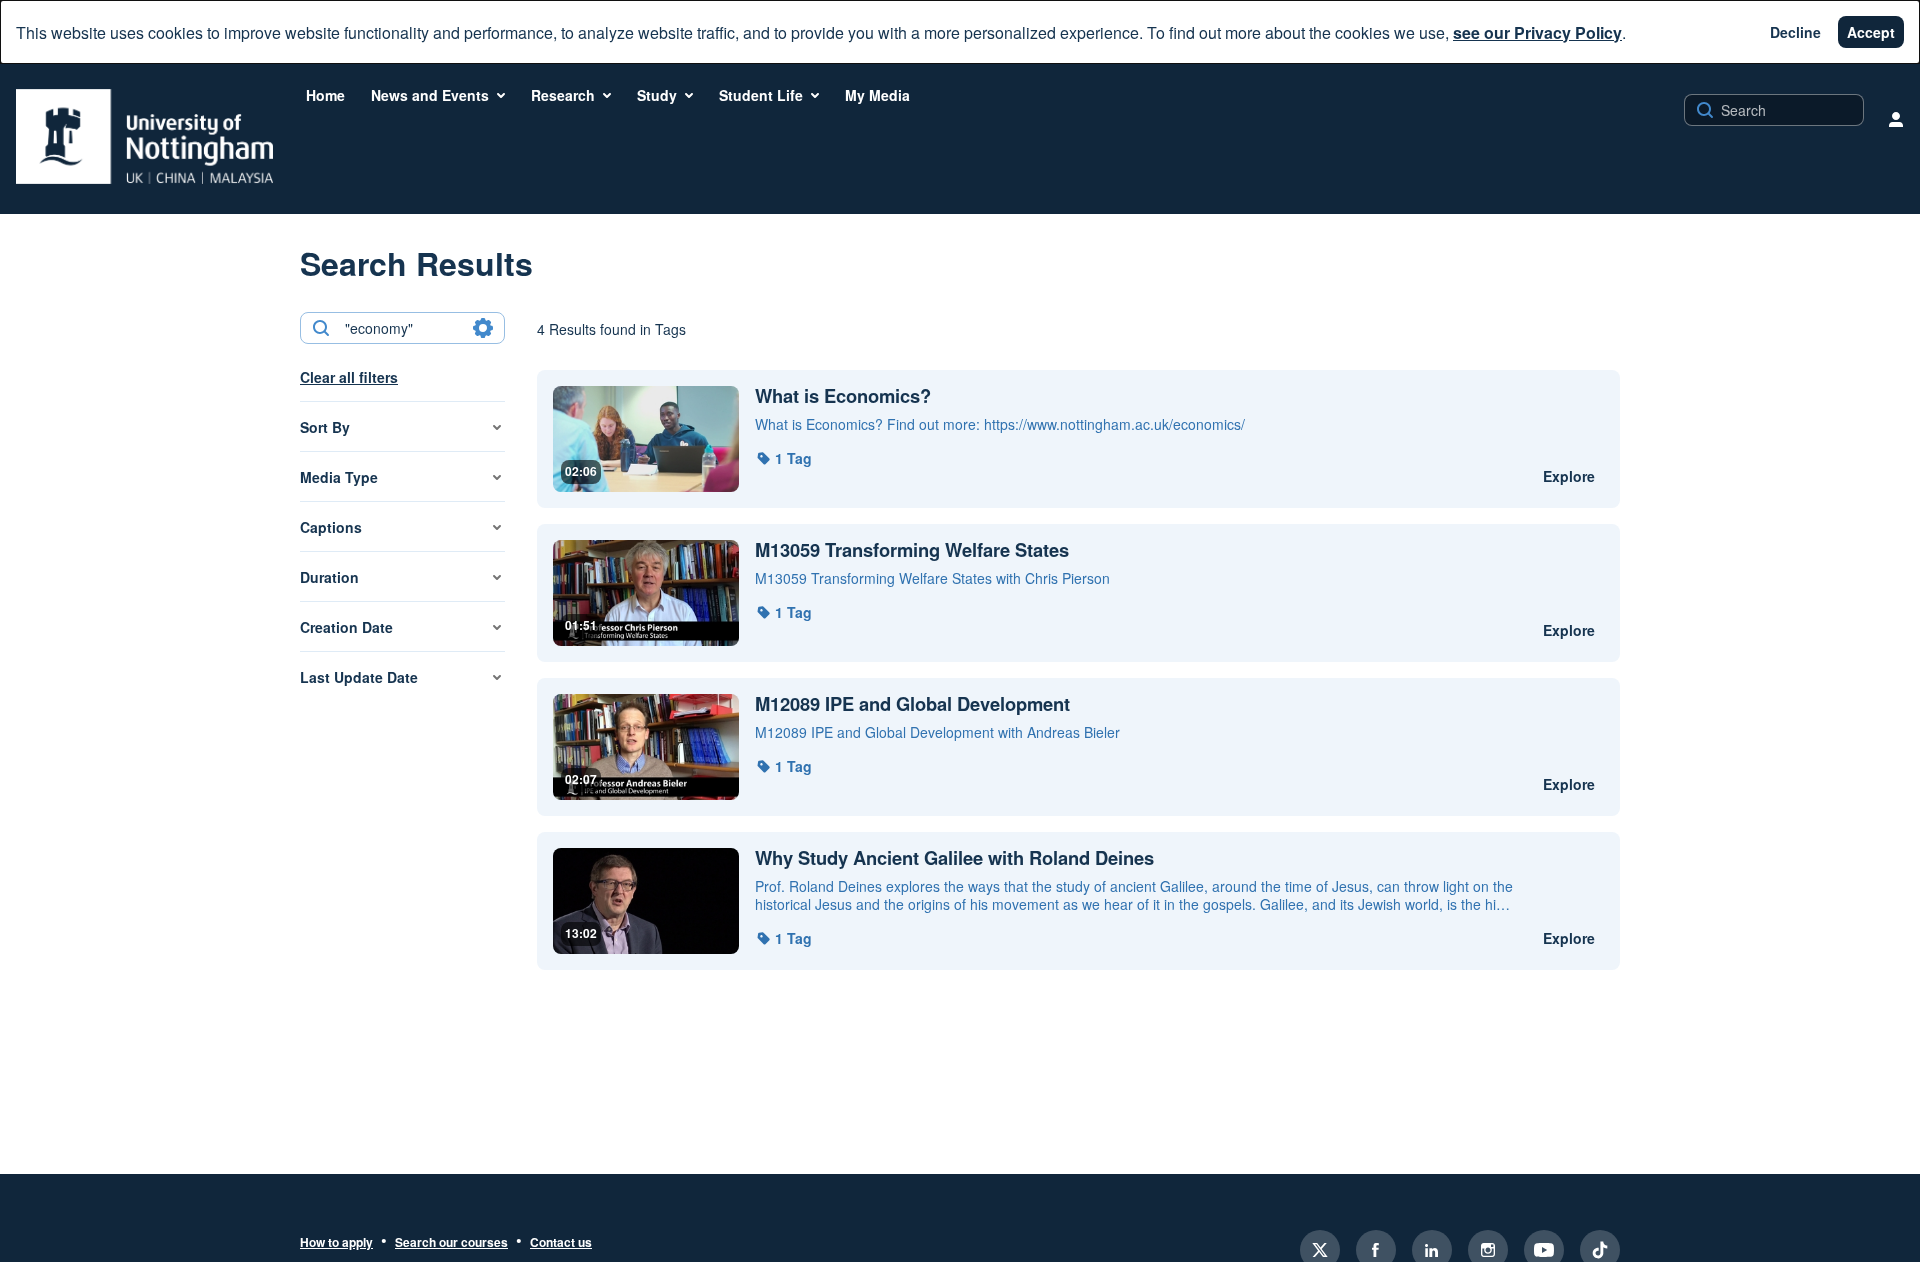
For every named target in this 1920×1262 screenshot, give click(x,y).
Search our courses (451, 1243)
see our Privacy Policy (1537, 32)
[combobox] (401, 328)
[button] (783, 458)
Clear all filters (349, 377)
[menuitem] (325, 95)
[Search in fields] (483, 328)
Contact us (561, 1243)
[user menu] (1896, 119)
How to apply (336, 1243)
